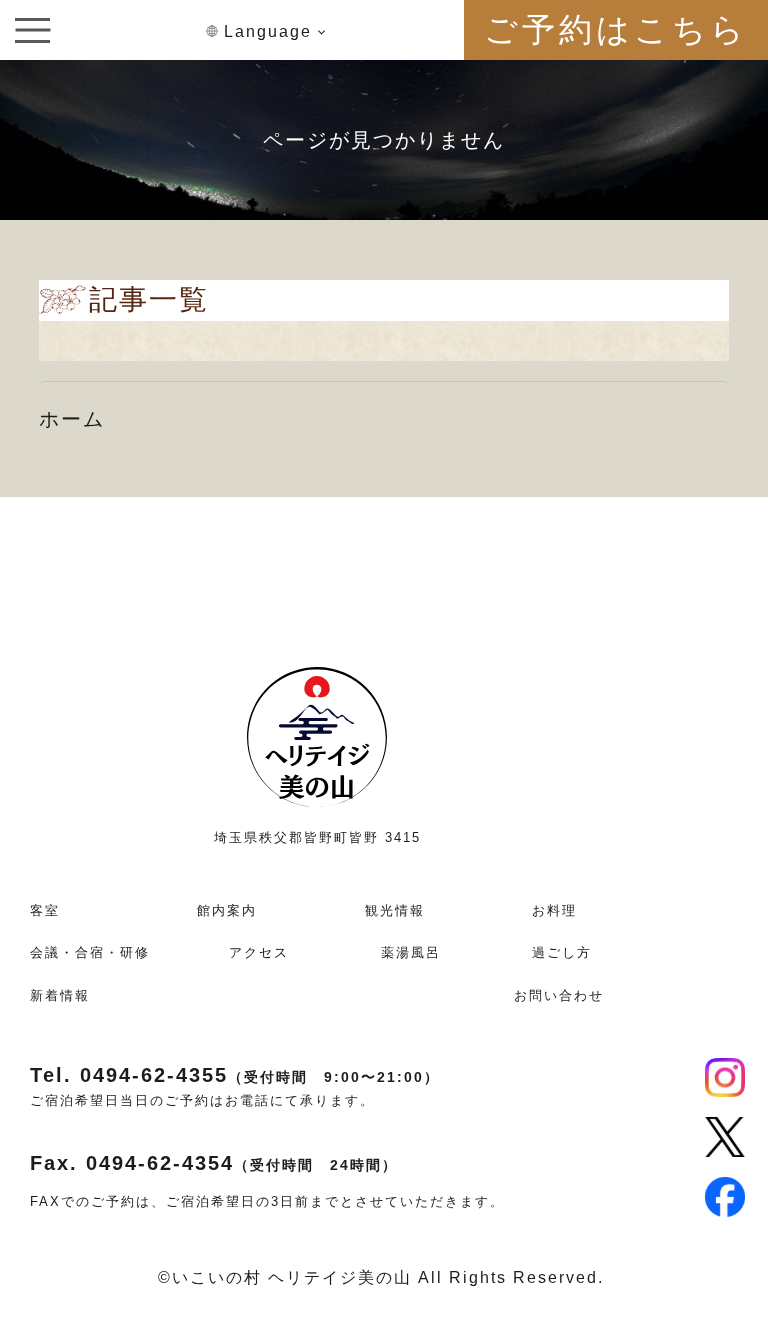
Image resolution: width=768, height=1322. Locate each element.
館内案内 (227, 910)
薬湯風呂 (411, 952)
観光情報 (395, 910)
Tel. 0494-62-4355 (235, 1075)
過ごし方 (562, 952)
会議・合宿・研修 (90, 952)
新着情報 (60, 995)
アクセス (259, 952)
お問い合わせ (559, 995)
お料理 (554, 910)
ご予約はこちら (616, 29)
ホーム (72, 419)
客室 (45, 910)
